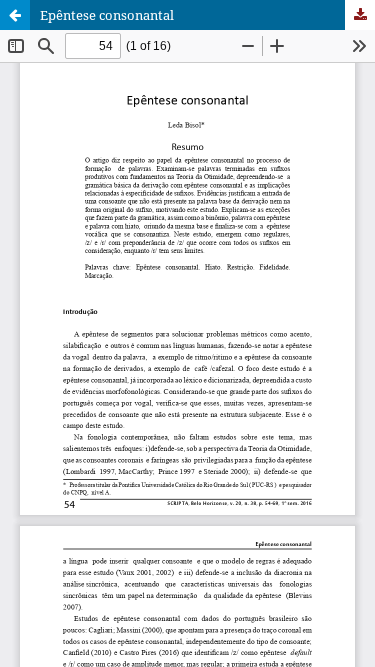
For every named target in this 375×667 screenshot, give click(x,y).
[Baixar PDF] (360, 15)
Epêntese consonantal (107, 15)
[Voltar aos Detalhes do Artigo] (15, 15)
